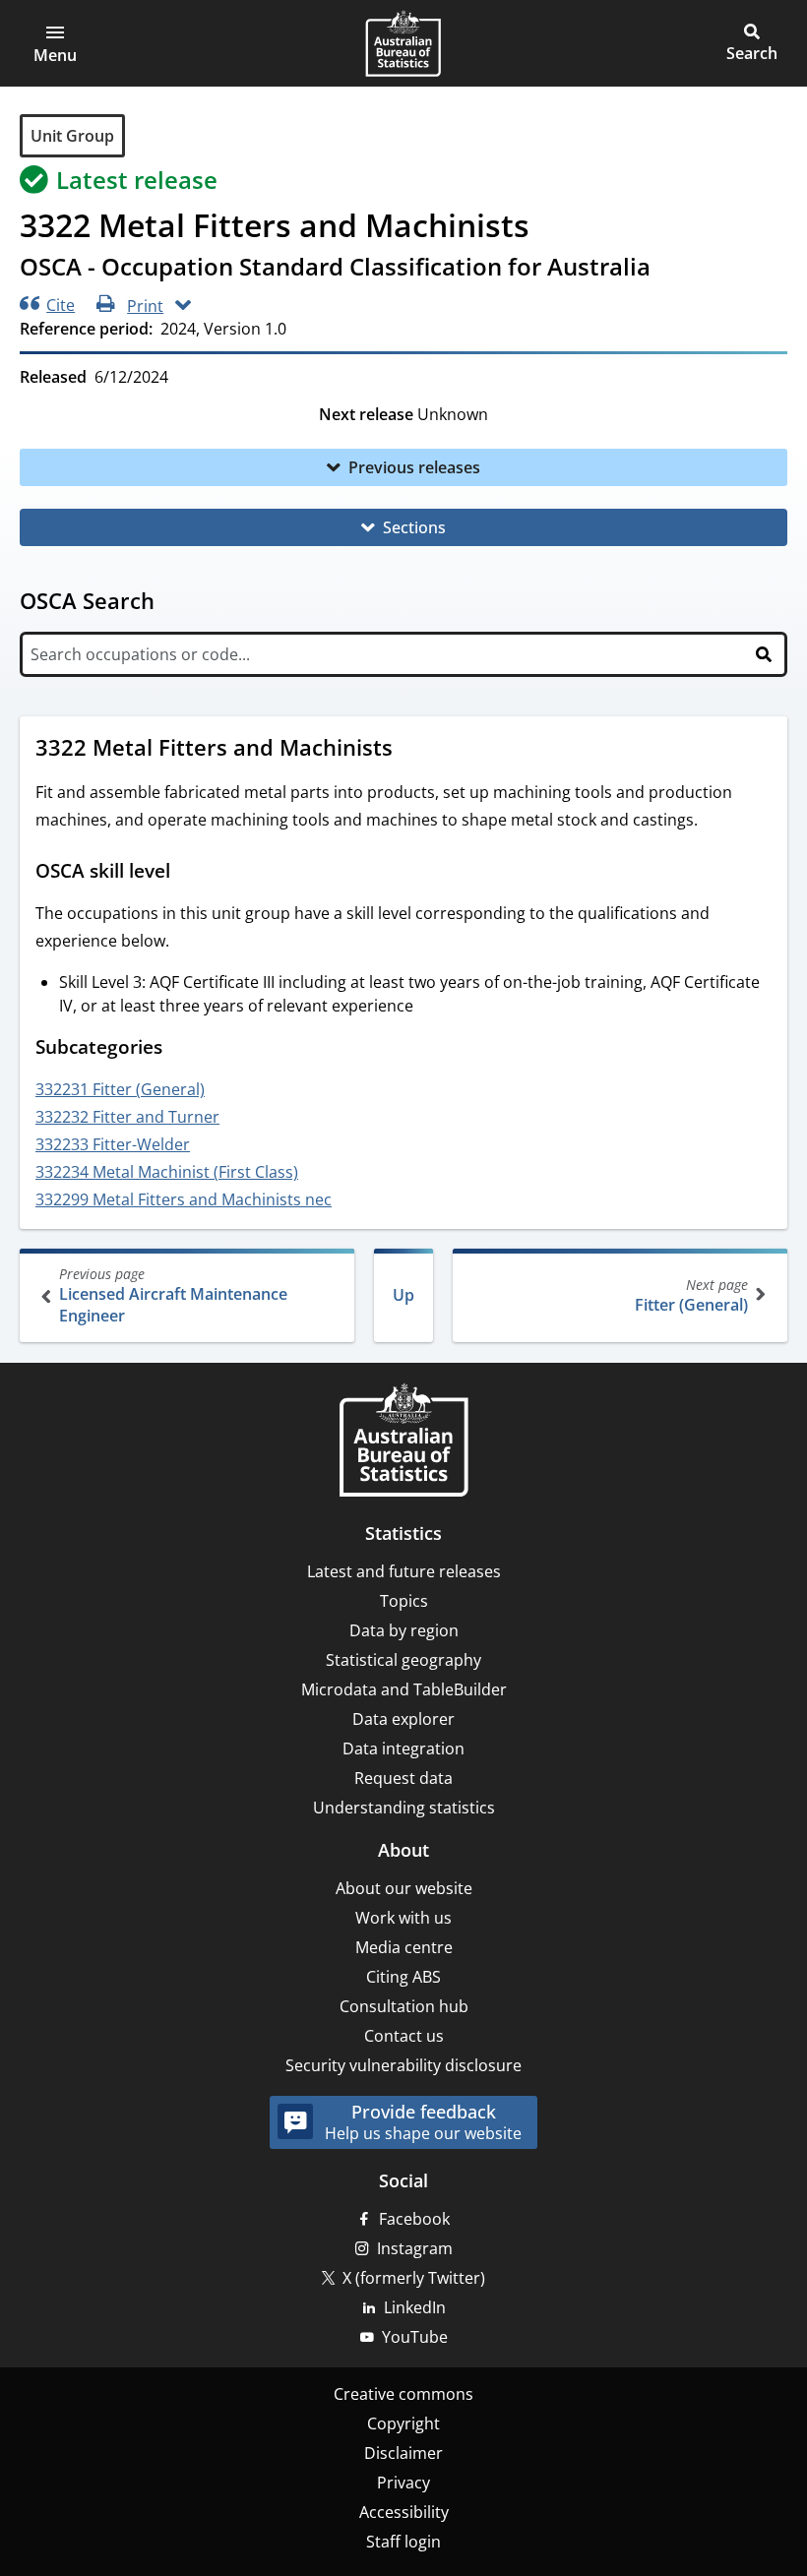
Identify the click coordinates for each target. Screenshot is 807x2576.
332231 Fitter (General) (120, 1089)
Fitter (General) (691, 1295)
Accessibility (404, 2512)
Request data (403, 1778)
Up (403, 1295)
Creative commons (403, 2394)
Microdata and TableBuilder (404, 1689)
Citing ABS (403, 1977)
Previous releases (414, 467)
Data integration (403, 1748)
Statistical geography (403, 1660)
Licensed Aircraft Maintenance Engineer (173, 1295)
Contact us (404, 2036)
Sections (414, 527)
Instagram (415, 2248)
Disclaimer (403, 2453)
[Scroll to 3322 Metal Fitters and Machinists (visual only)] (411, 750)
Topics (404, 1601)
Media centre (404, 1947)
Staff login (403, 2542)
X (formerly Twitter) (414, 2278)
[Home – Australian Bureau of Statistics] (403, 1442)
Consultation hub (404, 2006)
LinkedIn (415, 2307)
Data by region (404, 1630)
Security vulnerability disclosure (403, 2065)
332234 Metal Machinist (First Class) (167, 1172)
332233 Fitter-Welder (113, 1144)
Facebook (414, 2219)
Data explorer (403, 1719)
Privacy (403, 2483)
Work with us (403, 1918)
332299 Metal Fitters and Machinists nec (184, 1199)
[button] (55, 43)
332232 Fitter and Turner (127, 1117)
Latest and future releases (404, 1571)
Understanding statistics (404, 1808)
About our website (404, 1888)
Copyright (403, 2423)
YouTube (415, 2337)
